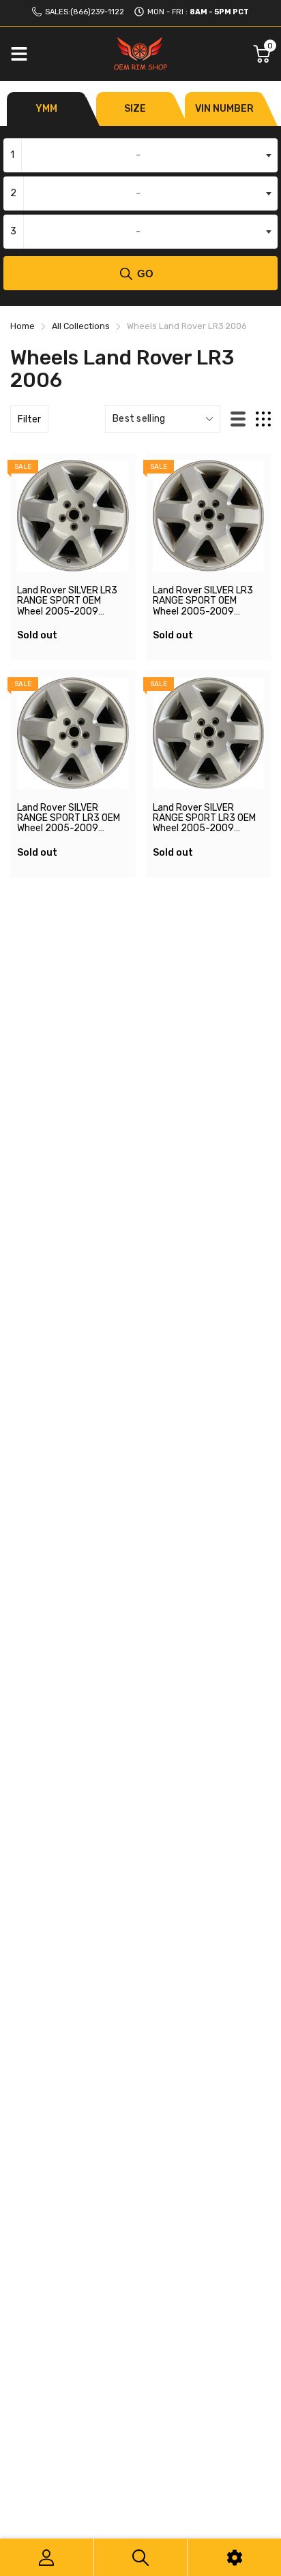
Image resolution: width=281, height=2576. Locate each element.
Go (145, 274)
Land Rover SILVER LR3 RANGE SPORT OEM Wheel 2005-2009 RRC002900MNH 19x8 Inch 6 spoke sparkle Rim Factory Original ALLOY (71, 617)
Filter (29, 419)
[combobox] (140, 155)
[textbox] (140, 155)
